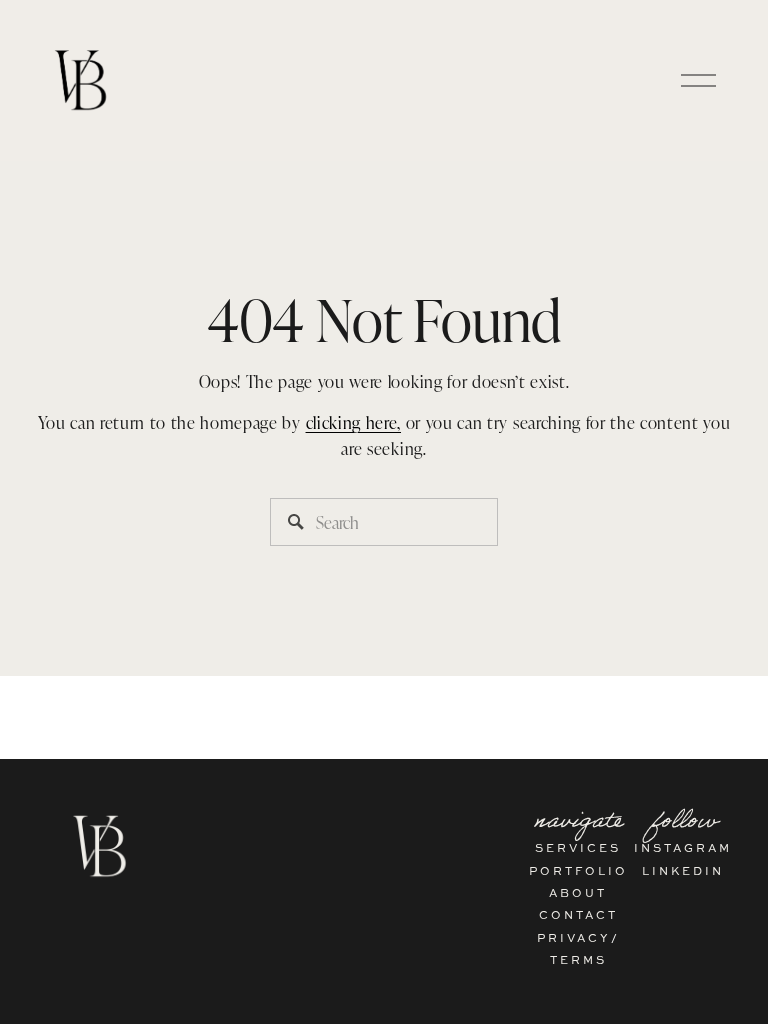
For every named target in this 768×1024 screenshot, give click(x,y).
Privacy (574, 937)
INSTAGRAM (683, 847)
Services (578, 847)
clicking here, (353, 422)
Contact (578, 914)
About (578, 892)
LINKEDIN (683, 870)
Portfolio (578, 870)
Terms (578, 959)
